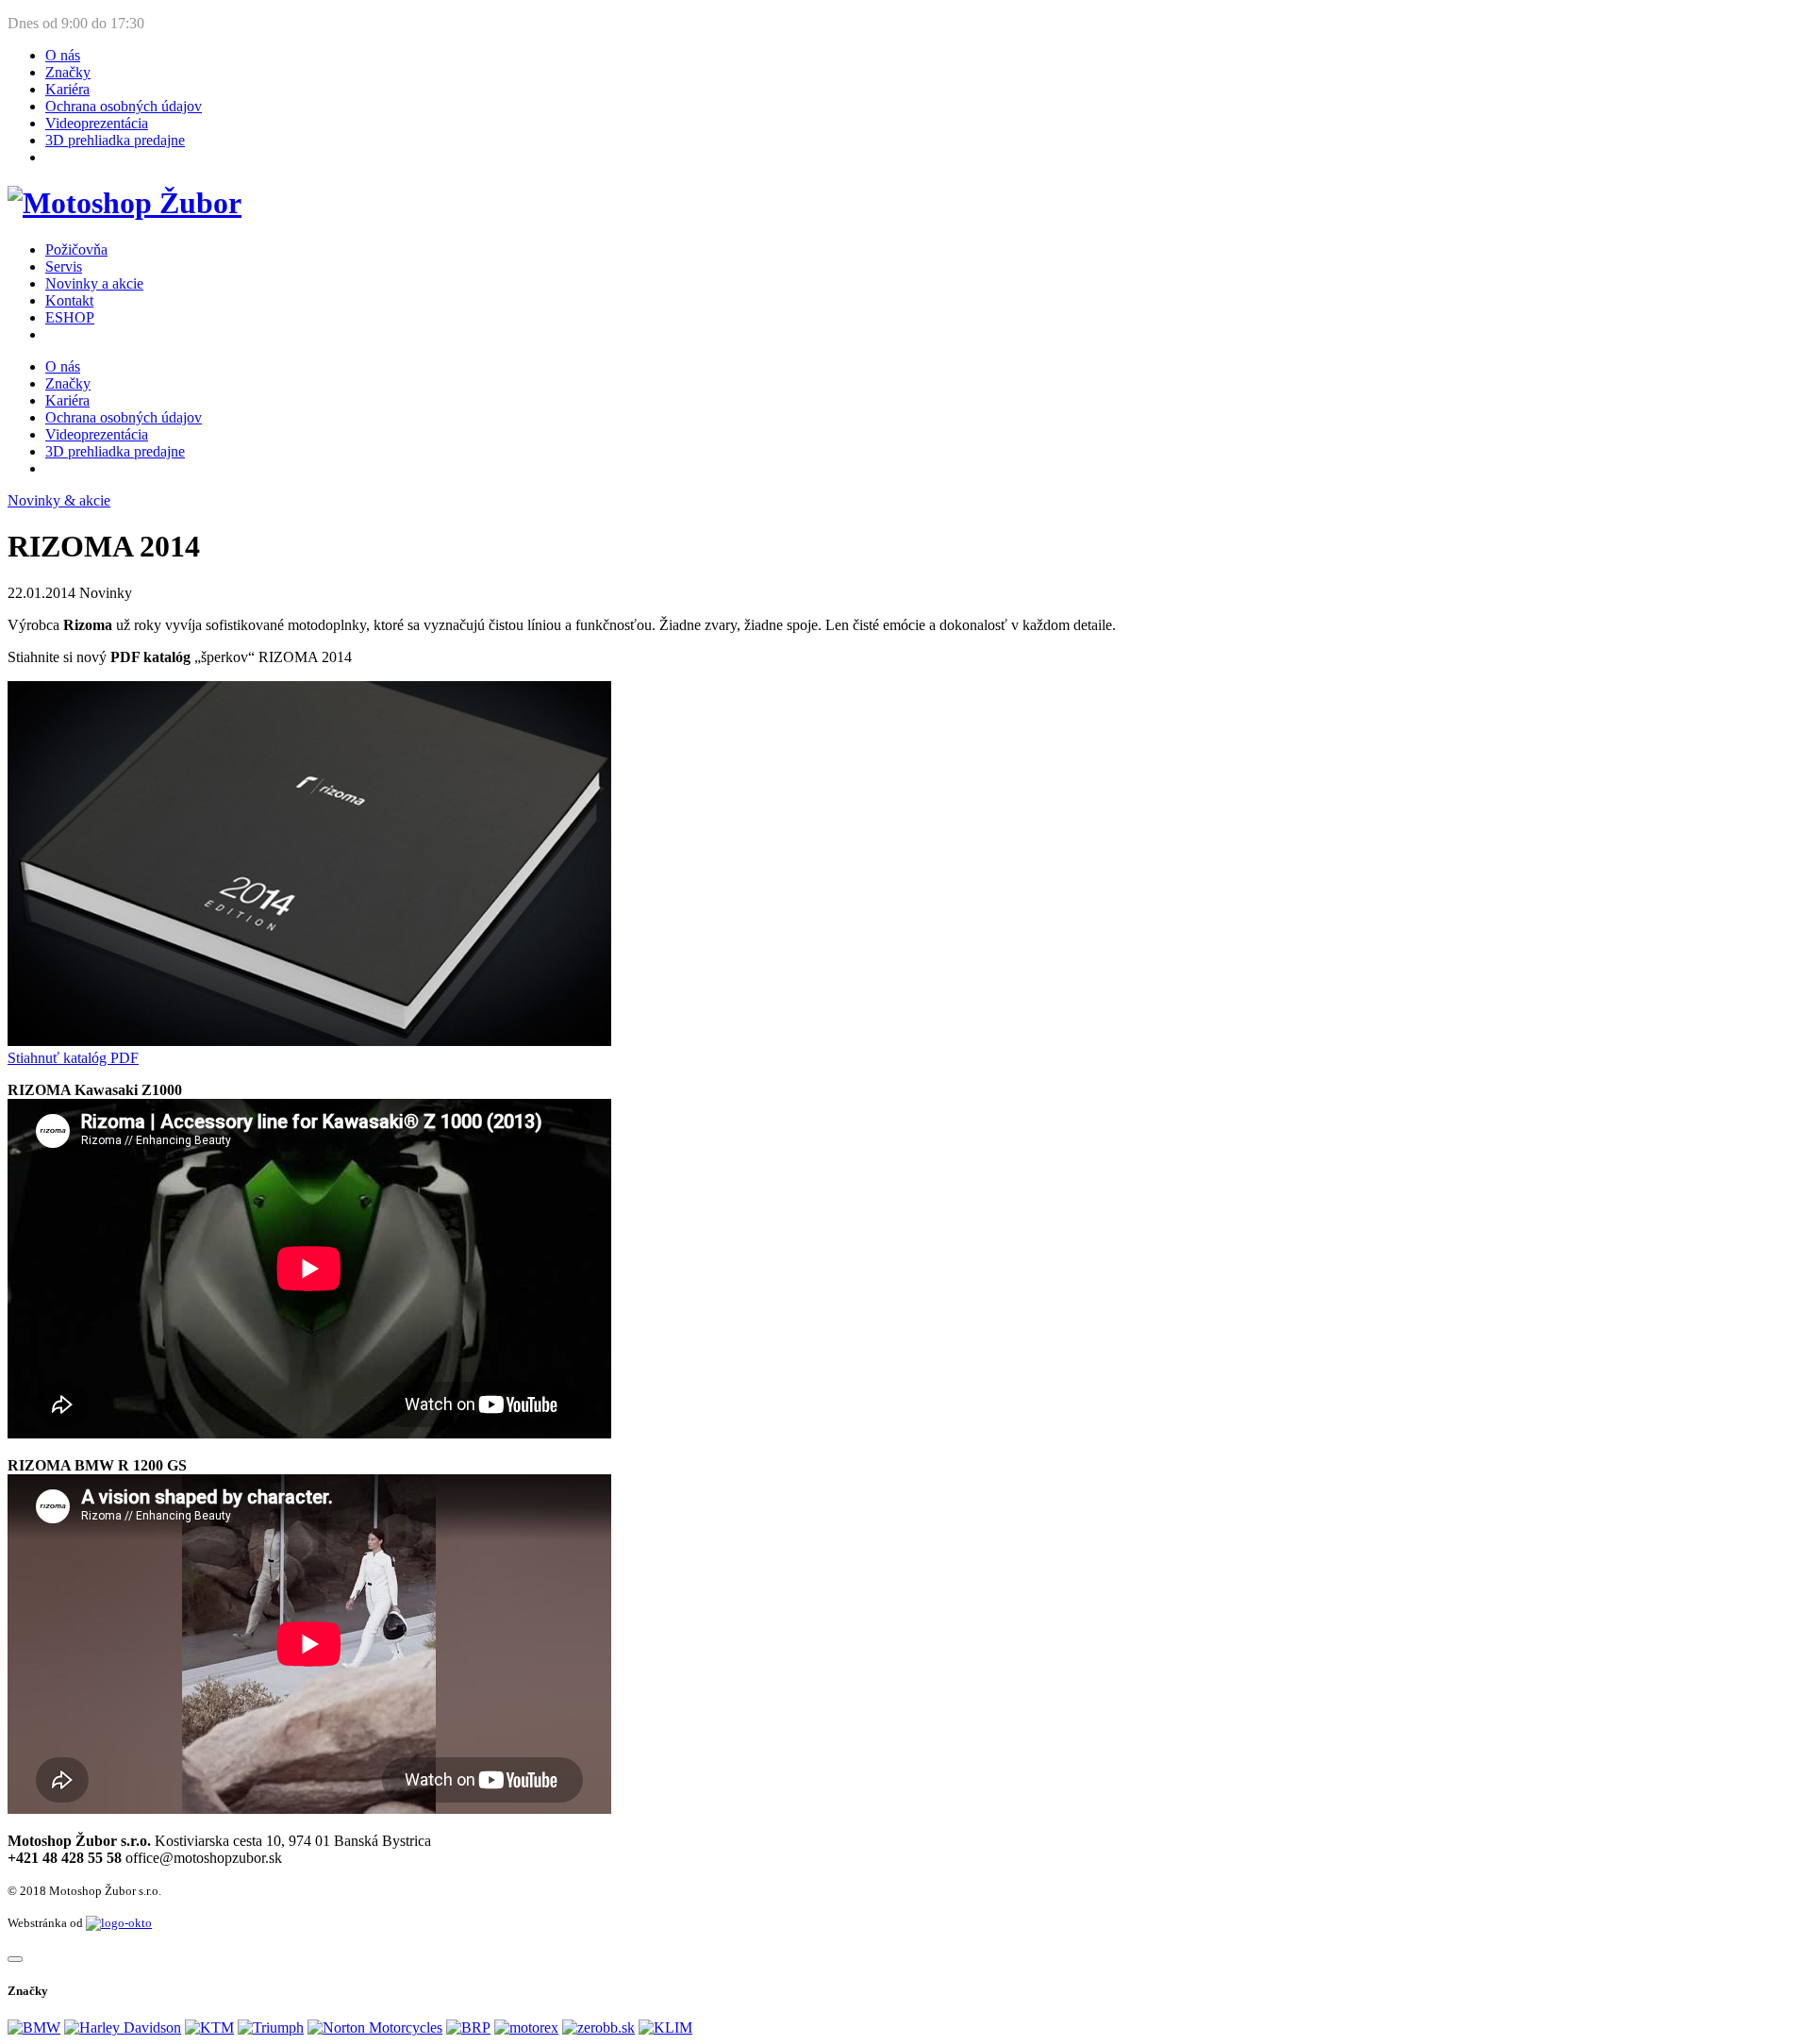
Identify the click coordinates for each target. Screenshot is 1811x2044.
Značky (68, 72)
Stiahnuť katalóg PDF (73, 1058)
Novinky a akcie (94, 283)
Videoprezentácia (97, 123)
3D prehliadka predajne (115, 140)
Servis (64, 266)
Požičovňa (76, 249)
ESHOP (70, 317)
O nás (63, 55)
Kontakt (69, 300)
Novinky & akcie (59, 500)
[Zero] (598, 2027)
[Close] (15, 1959)
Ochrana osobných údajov (124, 106)
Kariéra (67, 89)
